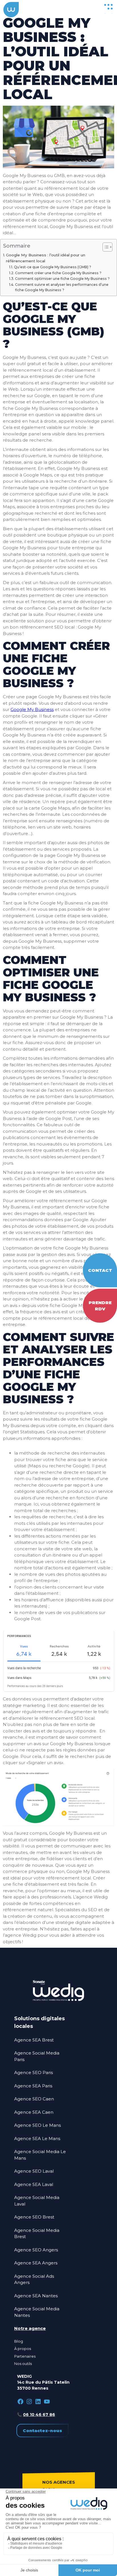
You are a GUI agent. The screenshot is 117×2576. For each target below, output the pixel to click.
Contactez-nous (42, 2431)
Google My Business (32, 709)
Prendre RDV (100, 1306)
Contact (100, 1270)
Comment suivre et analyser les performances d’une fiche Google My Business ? (62, 287)
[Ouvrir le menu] (108, 8)
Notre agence (30, 2328)
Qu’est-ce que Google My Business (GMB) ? (53, 267)
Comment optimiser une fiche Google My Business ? (62, 279)
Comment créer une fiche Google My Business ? (58, 273)
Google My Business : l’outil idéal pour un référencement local (46, 258)
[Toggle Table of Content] (105, 247)
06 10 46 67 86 (39, 2415)
